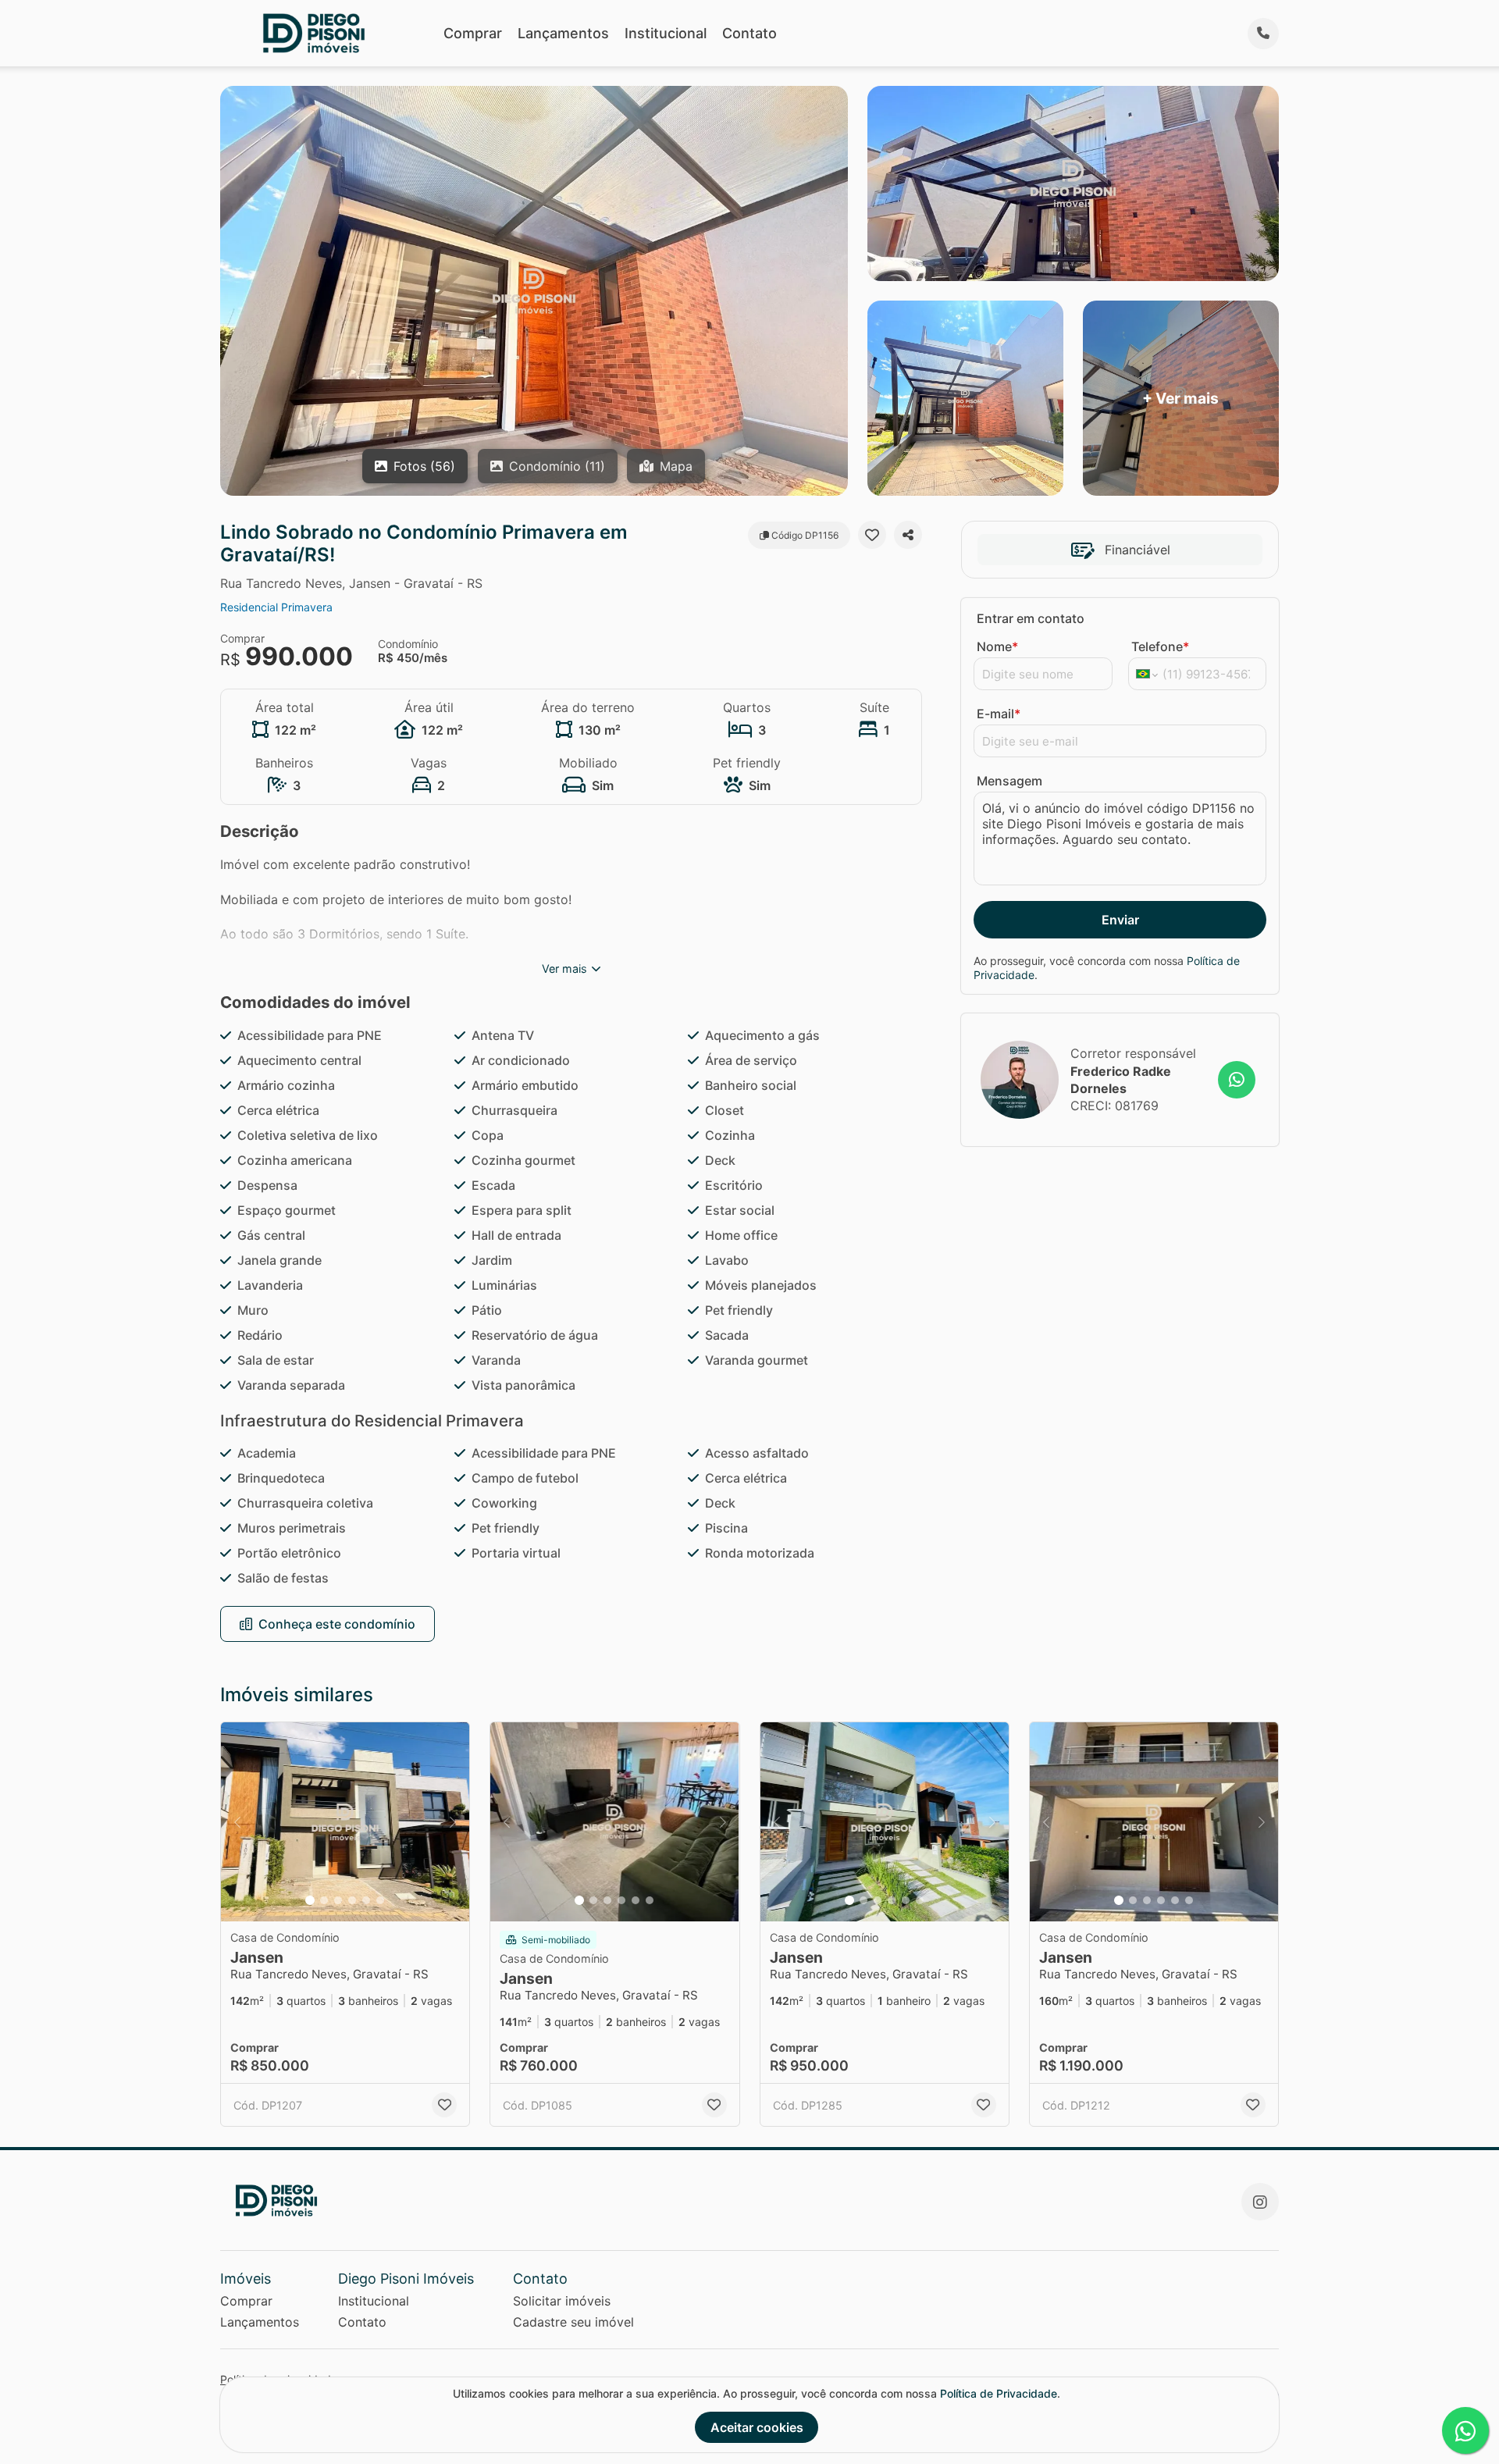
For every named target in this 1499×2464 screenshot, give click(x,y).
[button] (345, 1822)
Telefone (1160, 646)
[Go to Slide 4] (352, 1900)
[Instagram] (1260, 2202)
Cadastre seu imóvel (573, 2322)
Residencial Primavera (276, 607)
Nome (997, 646)
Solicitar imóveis (562, 2301)
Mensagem (1009, 781)
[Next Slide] (453, 1822)
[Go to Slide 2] (324, 1900)
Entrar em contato (1031, 618)
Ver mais (564, 969)
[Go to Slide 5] (366, 1900)
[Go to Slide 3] (338, 1900)
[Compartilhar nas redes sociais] (908, 535)
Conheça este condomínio (337, 1624)
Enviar (1120, 920)
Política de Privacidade (999, 2393)
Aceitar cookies (757, 2427)
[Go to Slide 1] (310, 1900)
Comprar (473, 33)
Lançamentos (563, 33)
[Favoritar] (872, 535)
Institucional (666, 33)
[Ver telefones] (1263, 34)
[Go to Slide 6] (380, 1900)
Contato (749, 33)
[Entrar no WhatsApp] (1237, 1080)
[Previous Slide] (237, 1822)
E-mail (999, 714)
